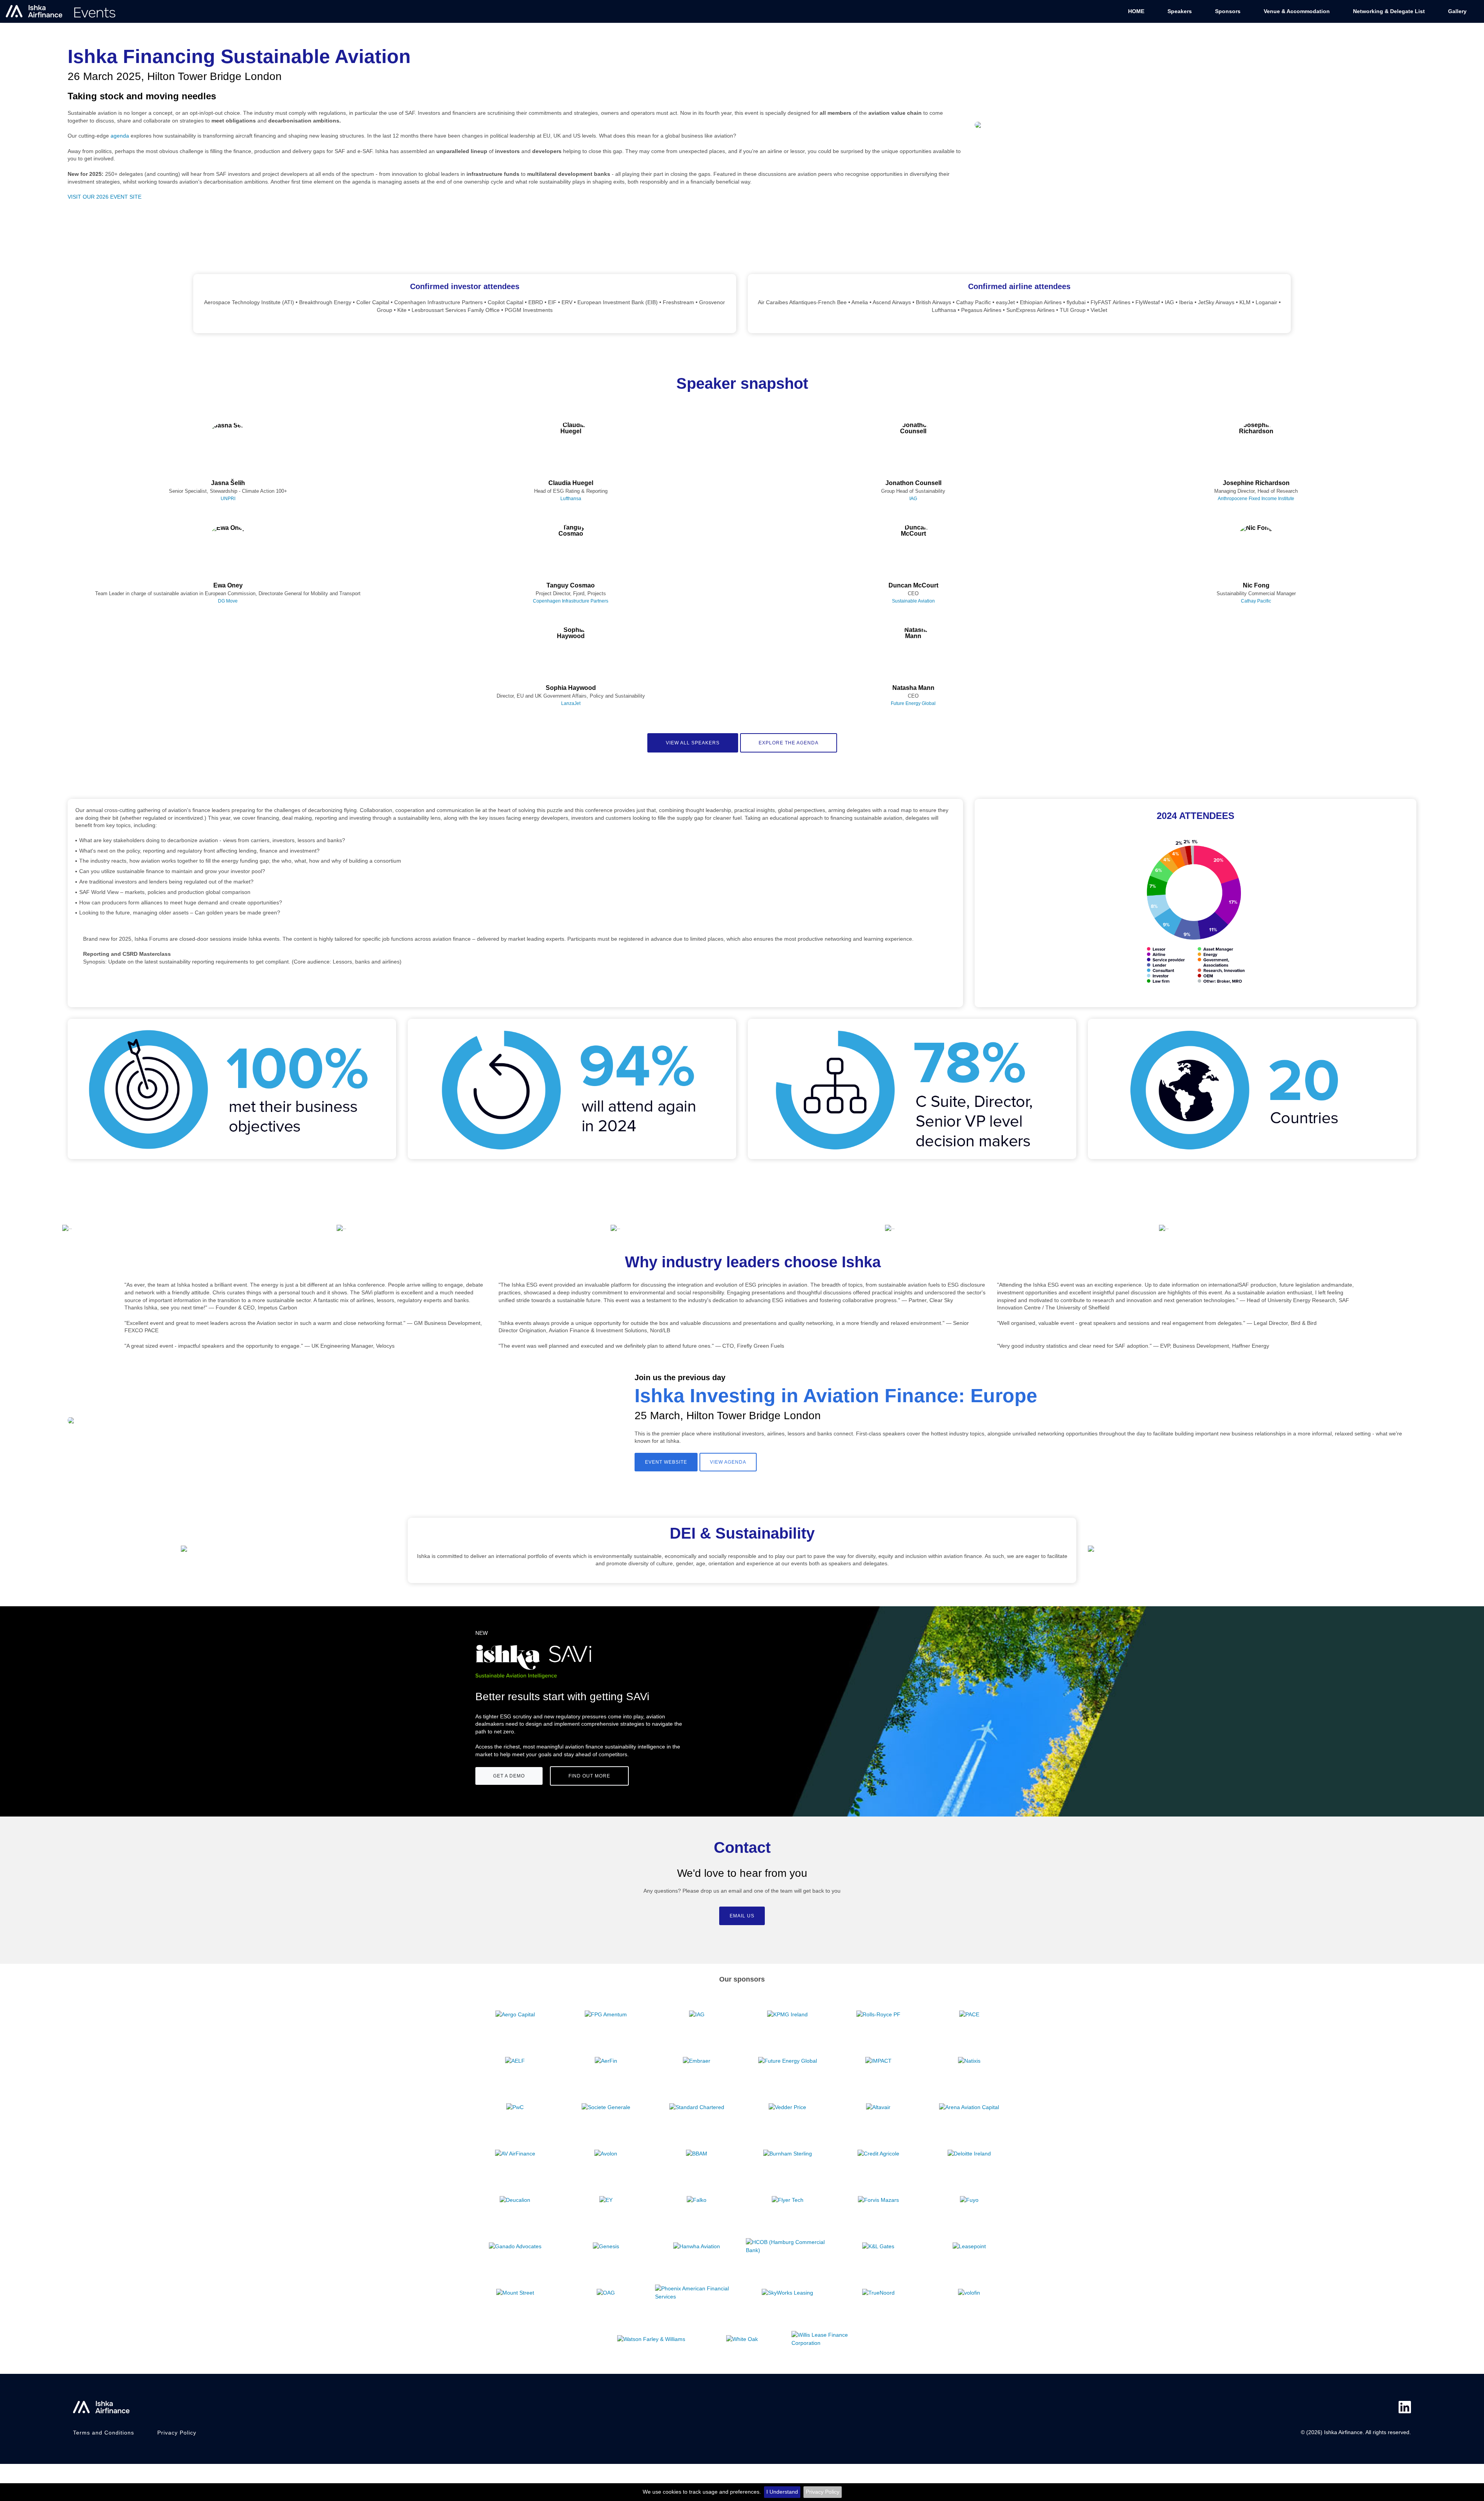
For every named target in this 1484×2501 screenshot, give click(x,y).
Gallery (1457, 11)
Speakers (1180, 11)
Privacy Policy (823, 2492)
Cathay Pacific (1256, 601)
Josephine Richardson (1256, 483)
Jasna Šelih (228, 483)
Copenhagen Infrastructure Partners (571, 601)
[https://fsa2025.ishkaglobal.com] (61, 11)
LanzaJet (571, 703)
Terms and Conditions (104, 2433)
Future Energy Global (913, 703)
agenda (120, 136)
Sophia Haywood (571, 688)
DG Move (228, 601)
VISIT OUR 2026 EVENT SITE (105, 197)
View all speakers (693, 743)
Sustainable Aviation (913, 601)
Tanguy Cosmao (571, 586)
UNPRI (228, 499)
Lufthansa (571, 499)
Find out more (589, 1776)
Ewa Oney (228, 586)
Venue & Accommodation (1297, 11)
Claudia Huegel (571, 483)
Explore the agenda (789, 743)
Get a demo (509, 1776)
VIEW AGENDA (728, 1462)
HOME (1136, 11)
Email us (742, 1916)
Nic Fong (1256, 586)
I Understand (782, 2492)
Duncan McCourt (913, 586)
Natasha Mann (913, 688)
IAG (913, 499)
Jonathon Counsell (913, 483)
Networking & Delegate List (1389, 11)
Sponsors (1228, 11)
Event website (666, 1462)
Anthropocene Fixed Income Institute (1256, 499)
